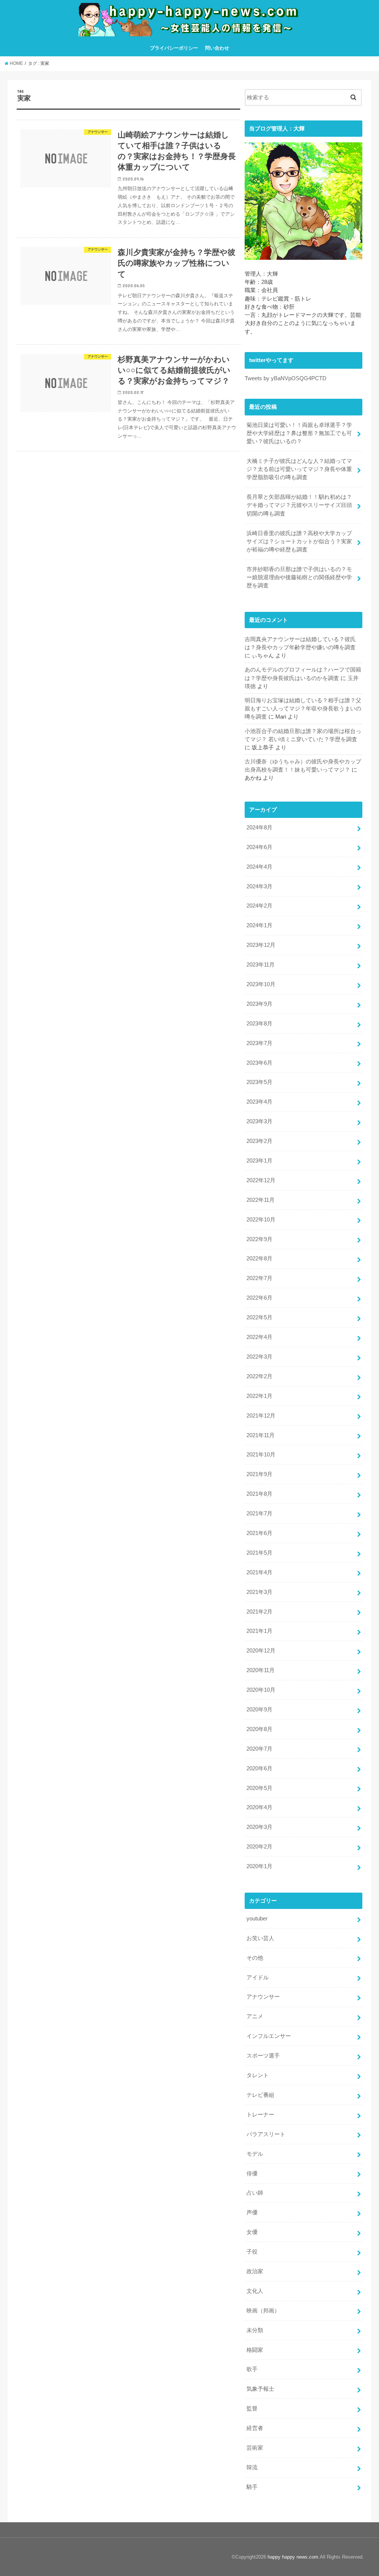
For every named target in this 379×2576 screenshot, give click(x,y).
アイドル (258, 1977)
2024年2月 (259, 906)
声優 (252, 2212)
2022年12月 (261, 1180)
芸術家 (255, 2448)
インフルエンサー (269, 2036)
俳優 (252, 2174)
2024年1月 (259, 925)
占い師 (255, 2193)
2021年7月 (259, 1514)
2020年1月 (259, 1866)
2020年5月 (259, 1788)
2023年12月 (261, 945)
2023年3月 (259, 1121)
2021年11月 (261, 1435)
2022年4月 (259, 1337)
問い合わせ (217, 48)
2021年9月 (259, 1474)
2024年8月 (259, 828)
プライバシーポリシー (174, 48)
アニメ (255, 2016)
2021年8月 (259, 1494)
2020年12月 (261, 1651)
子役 (252, 2252)
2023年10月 (261, 984)
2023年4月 (259, 1102)
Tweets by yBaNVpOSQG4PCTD (286, 378)
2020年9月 (259, 1710)
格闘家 (255, 2350)
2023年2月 (259, 1141)
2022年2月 (259, 1376)
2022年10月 (261, 1220)
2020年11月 (261, 1670)
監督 (252, 2408)
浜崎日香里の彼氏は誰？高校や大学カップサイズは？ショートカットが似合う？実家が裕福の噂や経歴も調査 (299, 541)
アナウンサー (263, 1997)
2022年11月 (261, 1200)
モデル (255, 2154)
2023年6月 (259, 1063)
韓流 (252, 2467)
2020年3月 (259, 1827)
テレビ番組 (260, 2095)
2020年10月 (261, 1690)
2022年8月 (259, 1259)
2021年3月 (259, 1592)
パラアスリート (266, 2134)
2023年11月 (261, 965)
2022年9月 (259, 1239)
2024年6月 (259, 847)
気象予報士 (260, 2389)
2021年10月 (261, 1455)
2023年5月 (259, 1082)
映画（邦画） (263, 2311)
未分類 (255, 2330)
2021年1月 (259, 1631)
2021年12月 (261, 1416)
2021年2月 (259, 1612)
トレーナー (260, 2115)
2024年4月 (259, 867)
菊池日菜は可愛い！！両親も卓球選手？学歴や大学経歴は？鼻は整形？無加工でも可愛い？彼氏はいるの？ (299, 433)
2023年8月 (259, 1024)
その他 (255, 1958)
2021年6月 (259, 1533)
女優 (252, 2232)
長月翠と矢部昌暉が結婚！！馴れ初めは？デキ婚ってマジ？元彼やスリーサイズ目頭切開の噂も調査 (299, 505)
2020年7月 (259, 1749)
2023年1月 (259, 1161)
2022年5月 (259, 1317)
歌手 (252, 2369)
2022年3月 (259, 1357)
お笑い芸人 (260, 1938)
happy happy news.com (293, 2557)
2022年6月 (259, 1298)
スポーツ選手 (263, 2056)
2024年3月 (259, 886)
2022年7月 (259, 1278)
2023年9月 (259, 1004)
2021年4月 (259, 1572)
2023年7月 (259, 1043)
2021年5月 (259, 1553)
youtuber (257, 1919)
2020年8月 (259, 1729)
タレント (258, 2075)
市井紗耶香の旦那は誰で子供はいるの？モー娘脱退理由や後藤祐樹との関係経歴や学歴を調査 (299, 577)
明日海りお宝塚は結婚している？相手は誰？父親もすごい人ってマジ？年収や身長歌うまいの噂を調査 (303, 709)
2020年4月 (259, 1807)
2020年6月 (259, 1768)
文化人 (255, 2291)
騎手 (252, 2487)
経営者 (255, 2428)
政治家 (255, 2271)
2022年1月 (259, 1396)
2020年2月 (259, 1847)
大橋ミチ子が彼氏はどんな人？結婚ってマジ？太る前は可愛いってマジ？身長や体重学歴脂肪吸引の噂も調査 (299, 469)
